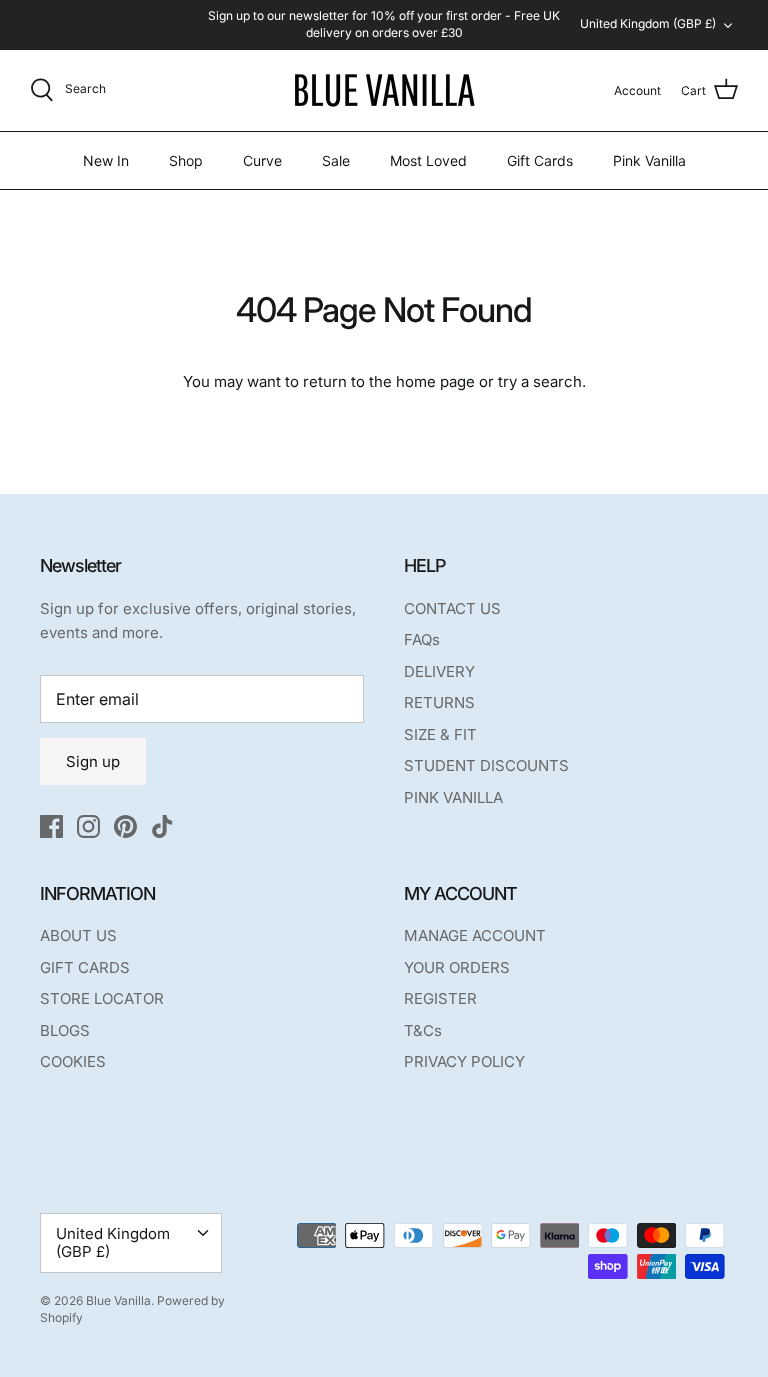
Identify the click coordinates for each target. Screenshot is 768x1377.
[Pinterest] (125, 826)
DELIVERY (439, 671)
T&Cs (423, 1030)
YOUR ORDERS (457, 967)
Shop (186, 160)
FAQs (422, 639)
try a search (540, 381)
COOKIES (73, 1061)
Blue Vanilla (118, 1300)
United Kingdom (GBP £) (648, 23)
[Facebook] (51, 826)
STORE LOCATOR (102, 998)
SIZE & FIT (440, 734)
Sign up (93, 761)
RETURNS (439, 702)
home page (435, 381)
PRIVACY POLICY (464, 1061)
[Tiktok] (162, 826)
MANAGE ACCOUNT (475, 935)
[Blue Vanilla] (384, 90)
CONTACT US (452, 608)
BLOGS (65, 1030)
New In (106, 160)
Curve (262, 160)
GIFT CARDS (85, 967)
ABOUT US (78, 935)
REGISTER (440, 998)
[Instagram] (88, 826)
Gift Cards (540, 160)
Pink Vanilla (649, 160)
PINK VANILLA (453, 797)
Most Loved (428, 160)
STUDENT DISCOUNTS (486, 765)
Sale (336, 160)
